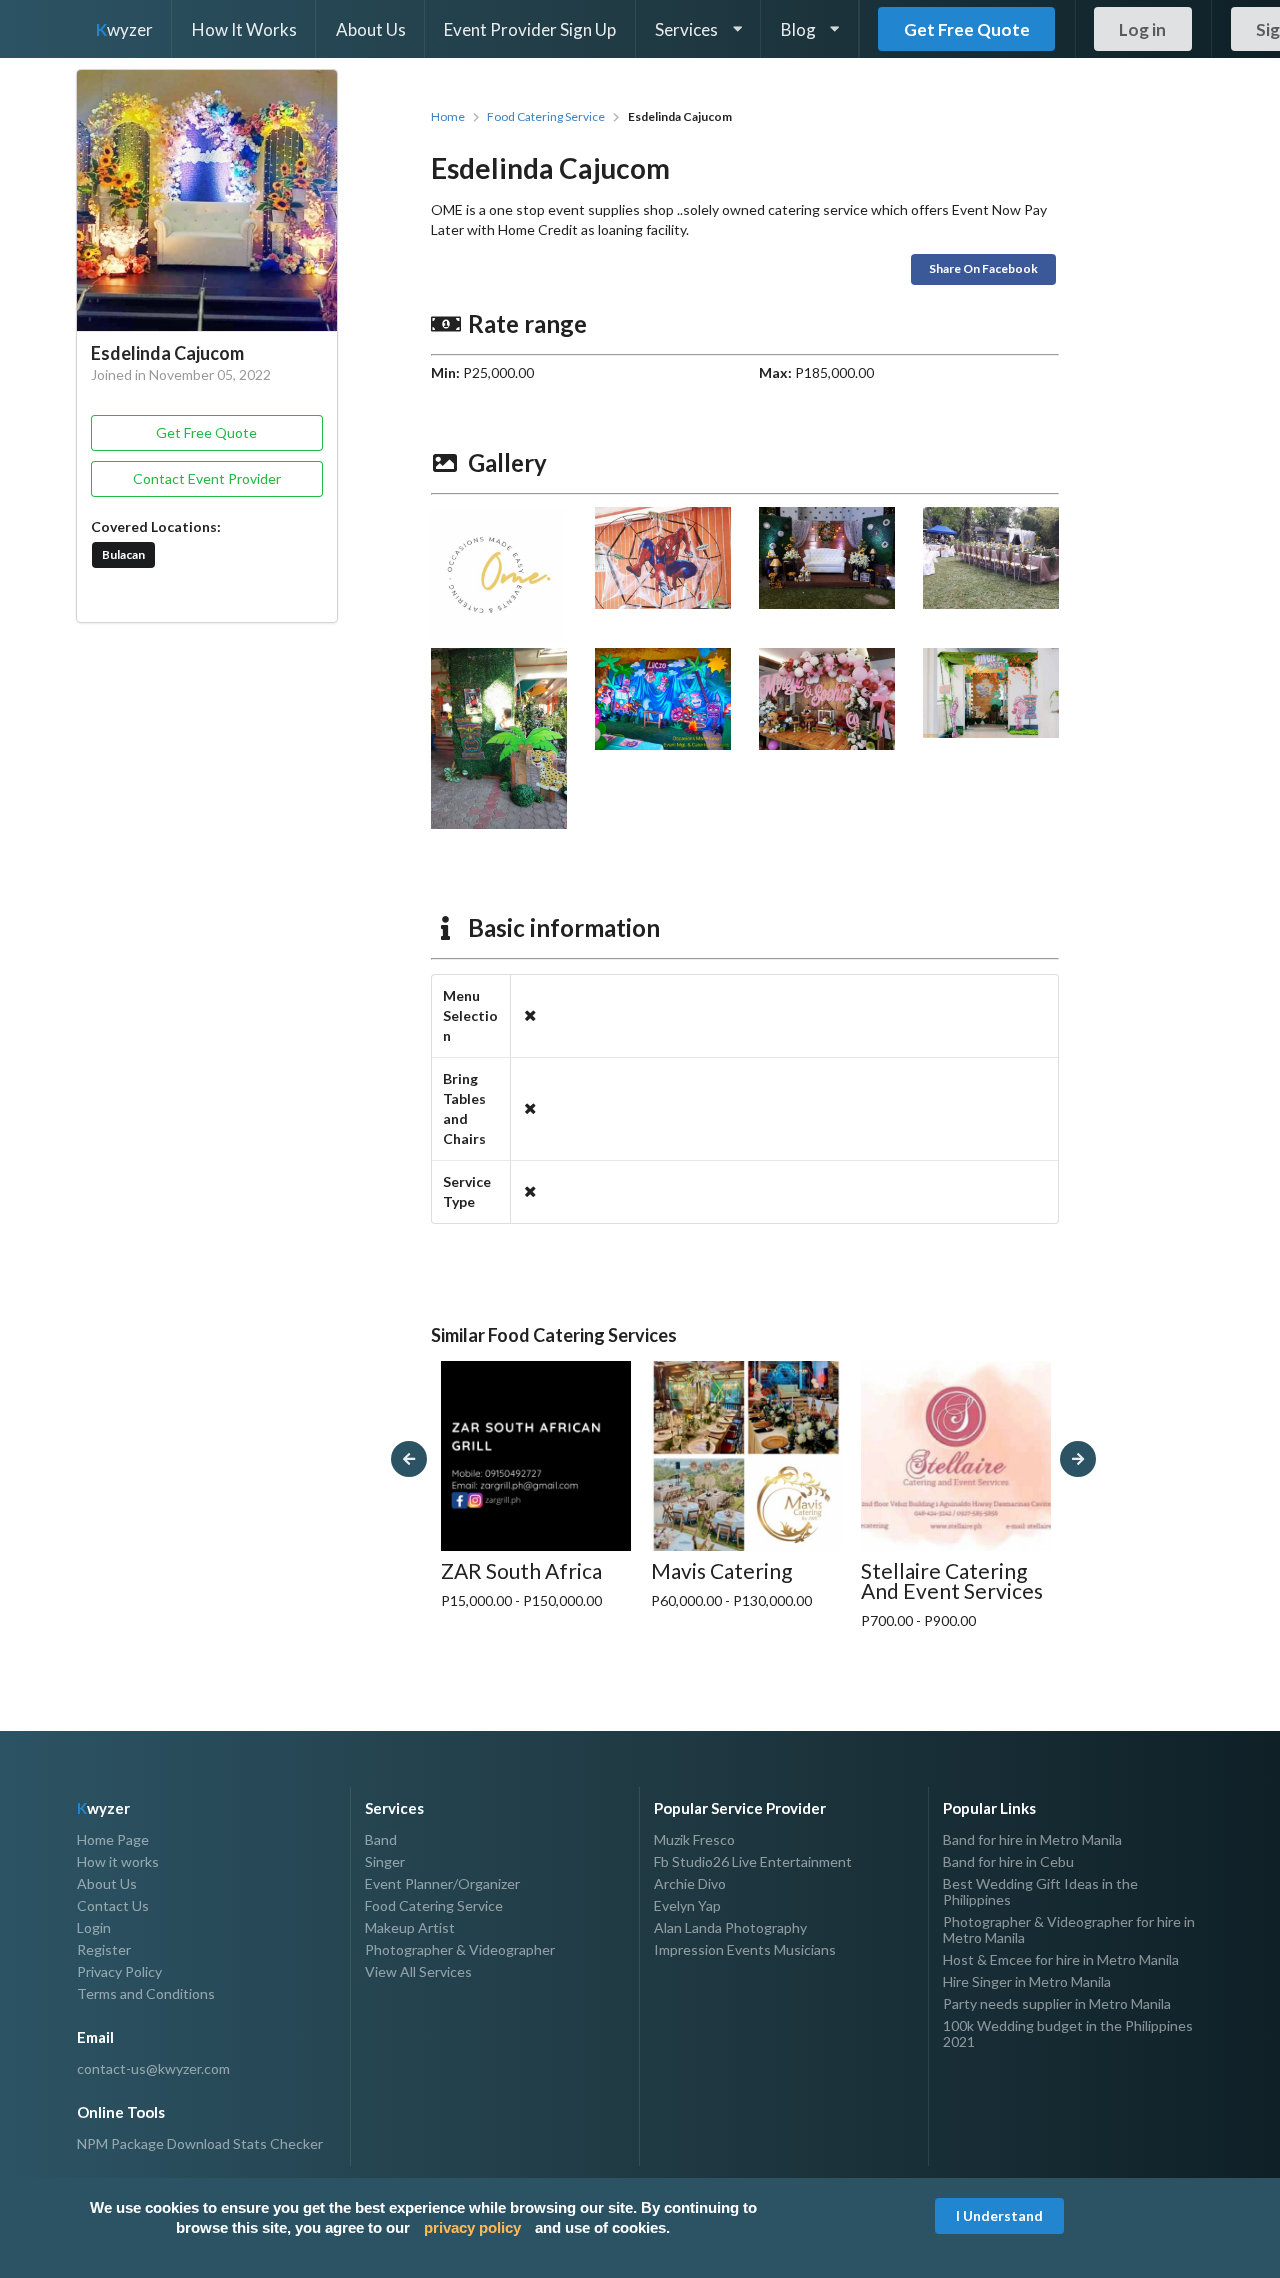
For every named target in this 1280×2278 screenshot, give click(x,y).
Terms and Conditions (146, 1993)
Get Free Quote (967, 29)
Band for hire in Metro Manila (1032, 1840)
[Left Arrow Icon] (409, 1459)
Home (448, 117)
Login (94, 1927)
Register (104, 1949)
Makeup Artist (410, 1927)
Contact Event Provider (207, 478)
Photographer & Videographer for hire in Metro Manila (1069, 1929)
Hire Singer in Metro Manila (1027, 1981)
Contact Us (113, 1905)
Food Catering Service (546, 117)
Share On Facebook (983, 268)
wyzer (124, 29)
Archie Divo (690, 1883)
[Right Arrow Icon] (1078, 1459)
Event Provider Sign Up (530, 29)
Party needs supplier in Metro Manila (1057, 2003)
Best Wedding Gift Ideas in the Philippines (1040, 1891)
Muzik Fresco (694, 1840)
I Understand (999, 2215)
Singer (385, 1861)
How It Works (244, 29)
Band (381, 1840)
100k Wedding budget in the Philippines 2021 (1068, 2033)
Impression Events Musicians (745, 1949)
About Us (371, 29)
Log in (1142, 29)
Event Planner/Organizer (442, 1883)
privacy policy (472, 2227)
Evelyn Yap (687, 1905)
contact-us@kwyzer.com (153, 2069)
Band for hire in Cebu (1008, 1861)
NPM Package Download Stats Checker (200, 2144)
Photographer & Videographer (460, 1949)
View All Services (418, 1971)
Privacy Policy (119, 1971)
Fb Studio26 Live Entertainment (753, 1861)
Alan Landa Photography (730, 1927)
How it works (118, 1861)
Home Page (113, 1840)
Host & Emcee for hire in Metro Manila (1061, 1959)
